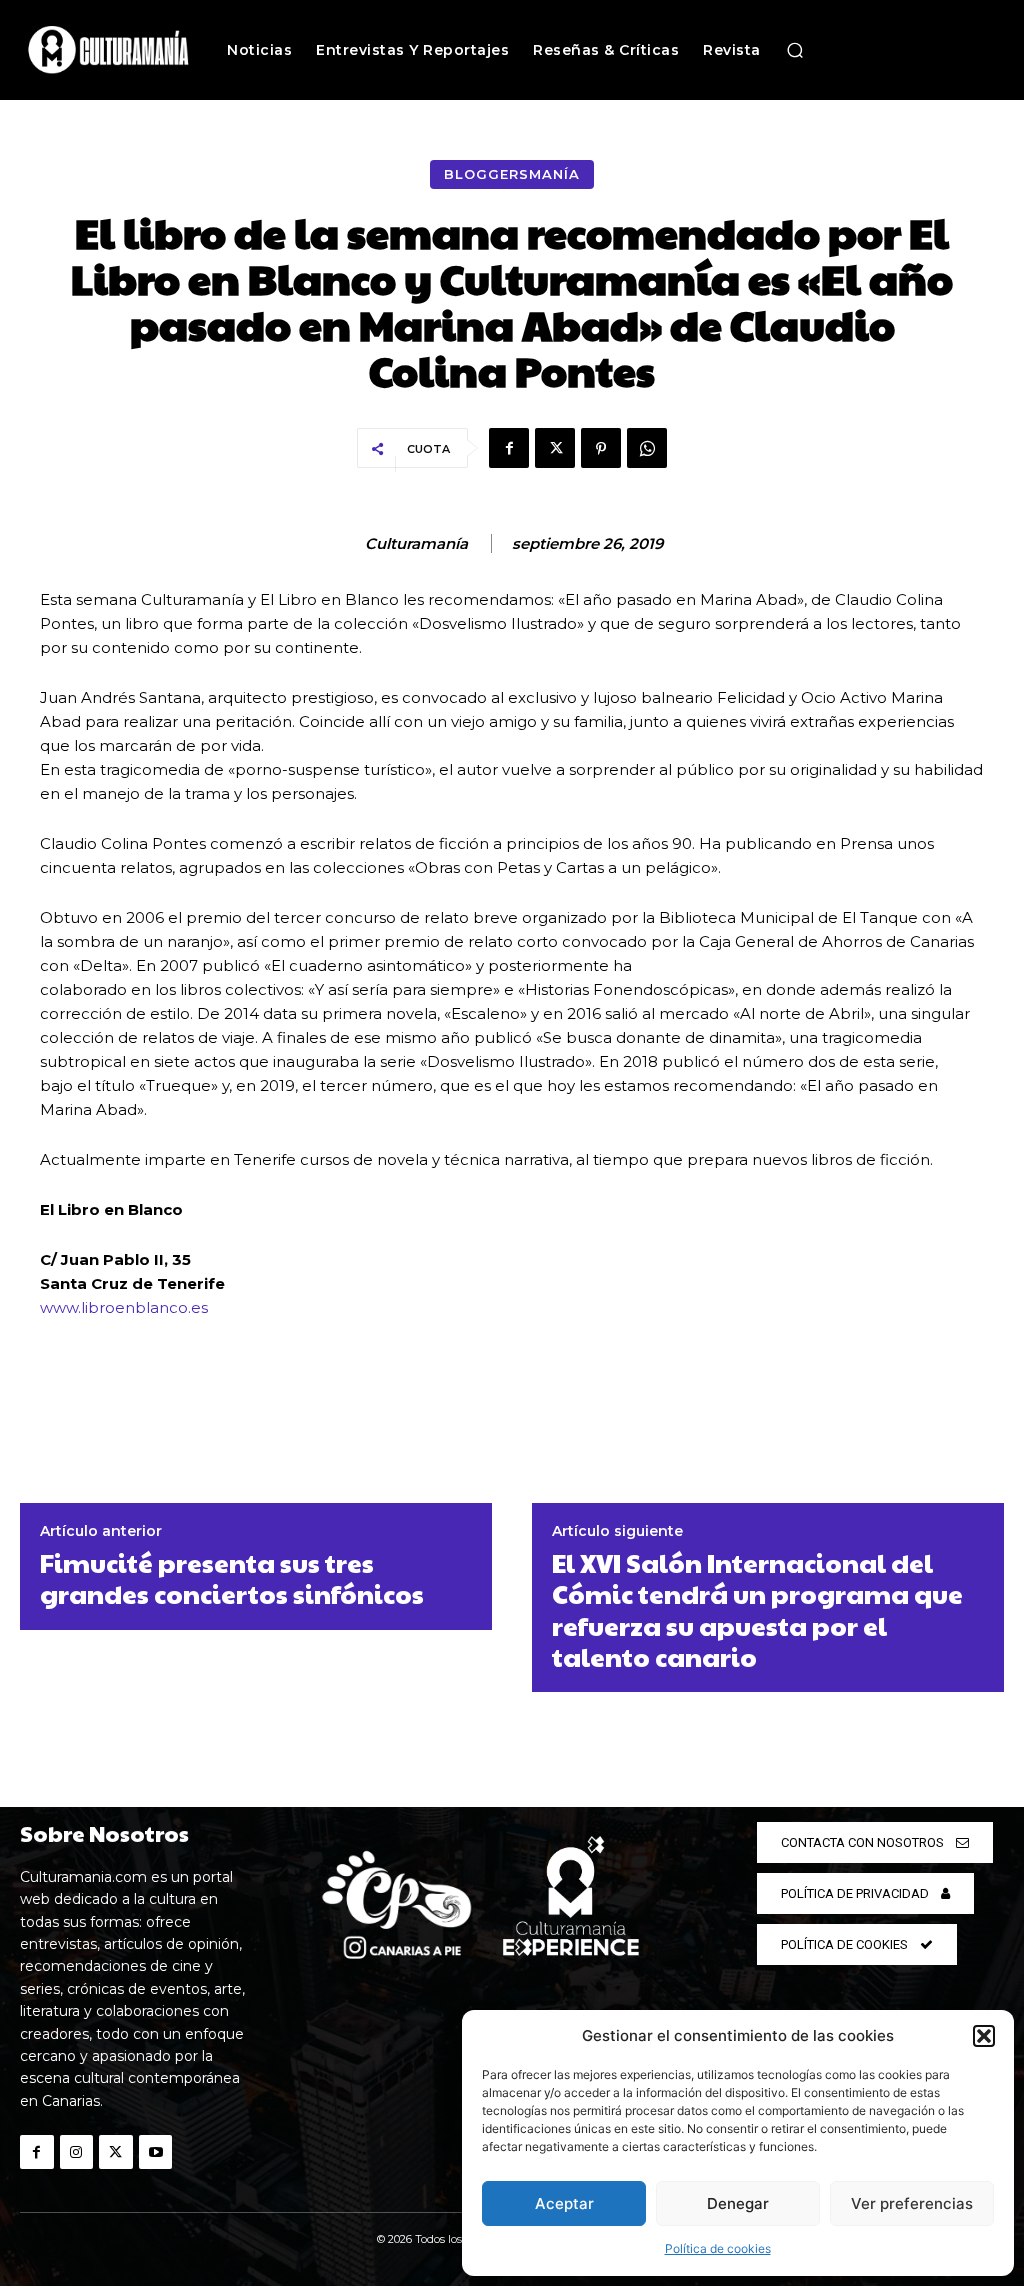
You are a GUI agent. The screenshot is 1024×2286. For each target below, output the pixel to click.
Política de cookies (718, 2248)
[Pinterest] (601, 448)
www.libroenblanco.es (124, 1307)
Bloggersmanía (512, 174)
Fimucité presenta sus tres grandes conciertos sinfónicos (232, 1578)
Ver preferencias (912, 2203)
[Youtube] (156, 2152)
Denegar (738, 2203)
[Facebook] (509, 448)
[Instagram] (77, 2152)
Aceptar (564, 2203)
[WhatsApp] (647, 448)
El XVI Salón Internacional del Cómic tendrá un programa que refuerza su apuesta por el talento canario (757, 1609)
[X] (555, 448)
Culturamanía (416, 544)
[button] (984, 2036)
